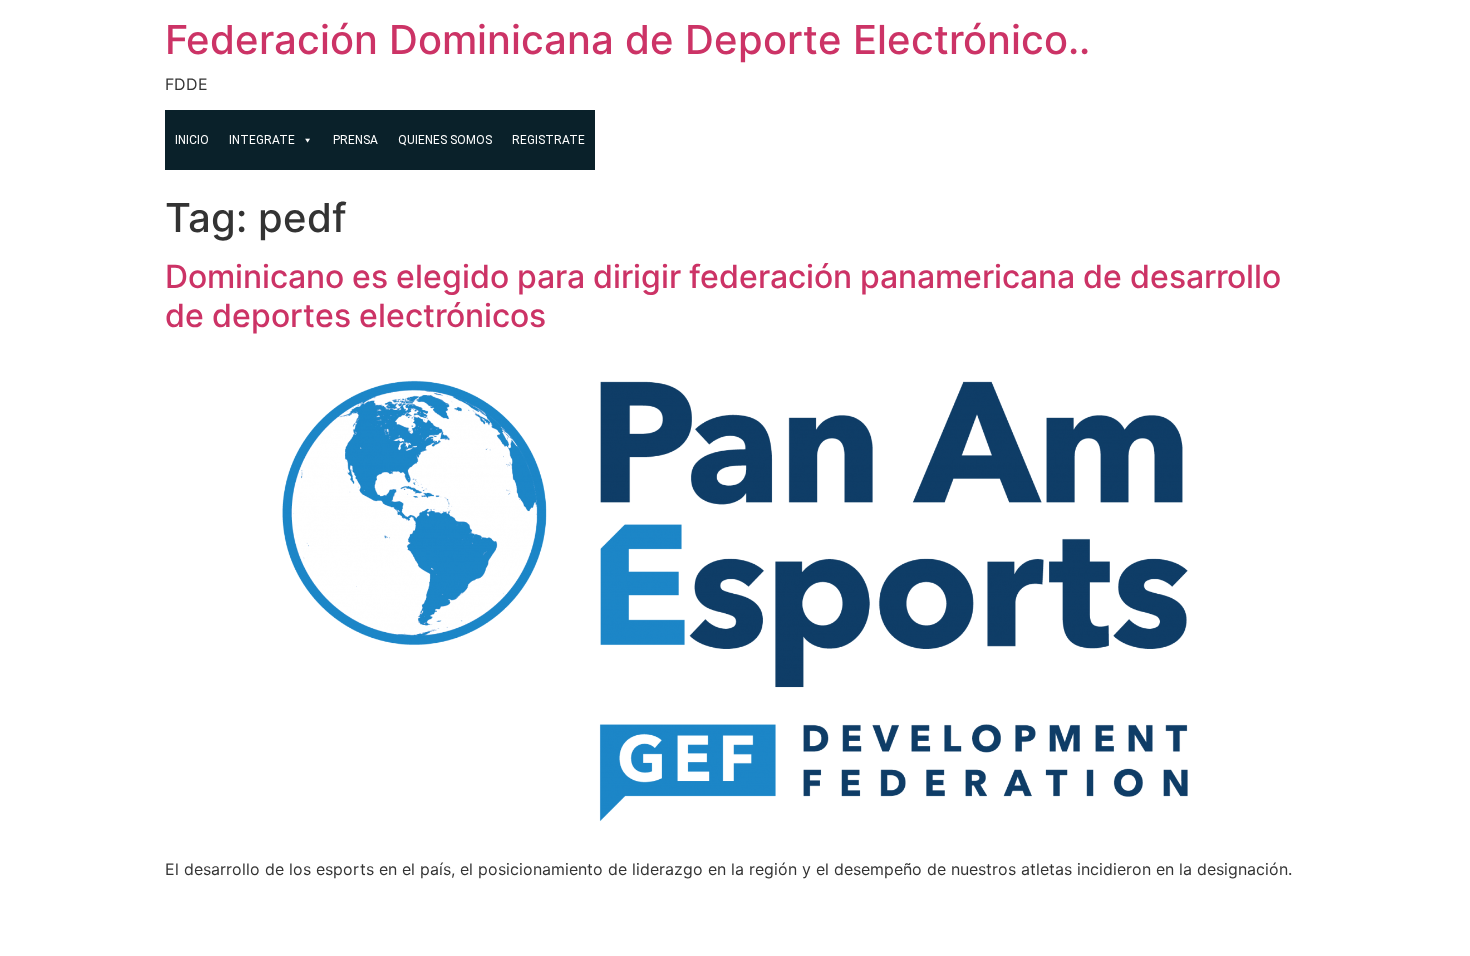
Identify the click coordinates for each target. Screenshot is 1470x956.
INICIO (192, 140)
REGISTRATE (548, 140)
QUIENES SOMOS (445, 140)
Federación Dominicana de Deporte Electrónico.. (627, 39)
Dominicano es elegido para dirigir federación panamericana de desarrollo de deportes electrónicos (723, 295)
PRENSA (355, 140)
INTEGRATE (262, 140)
